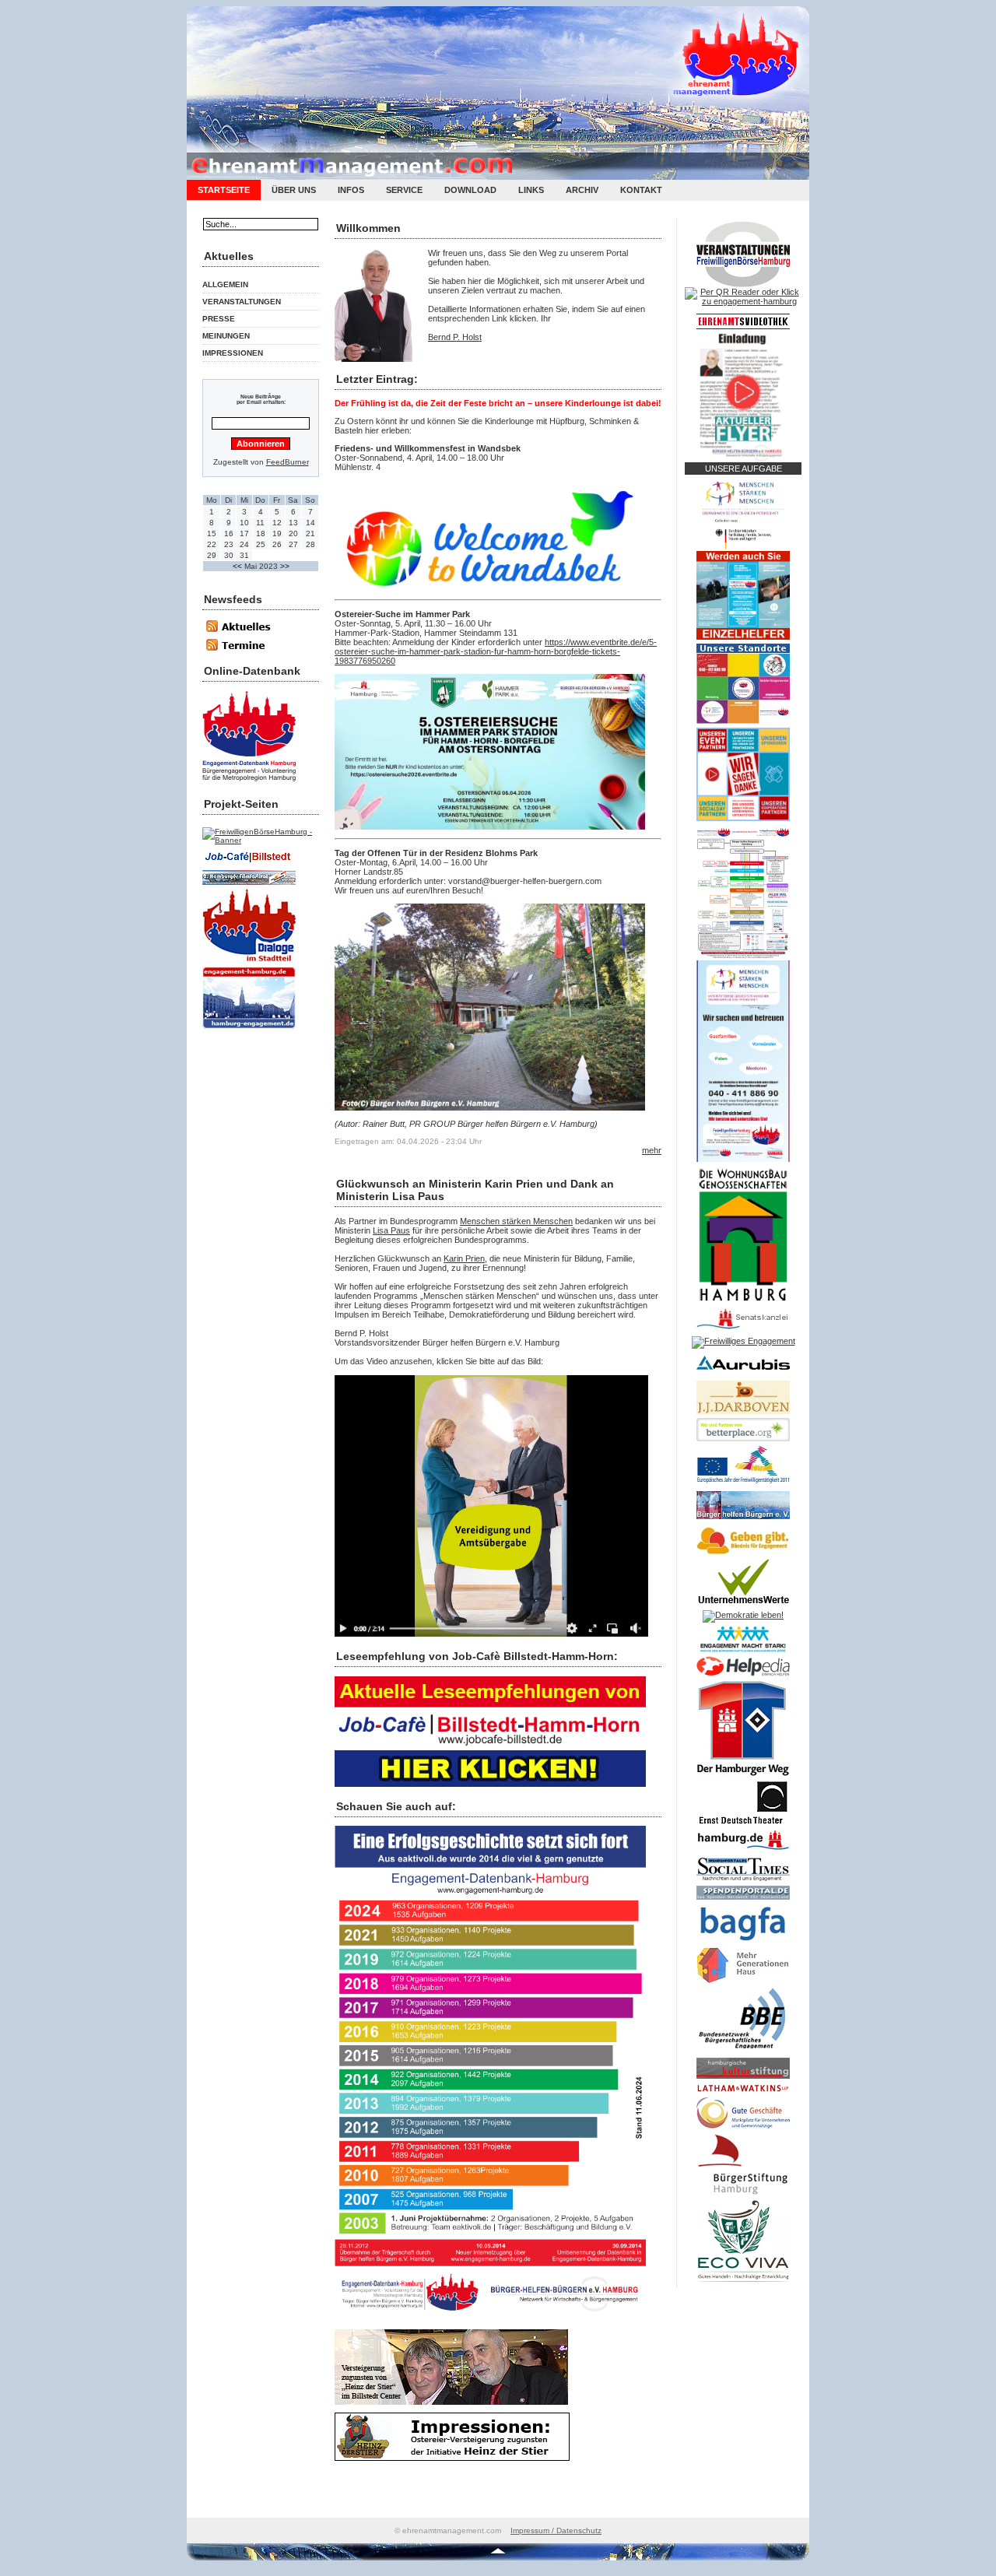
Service (404, 190)
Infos (351, 190)
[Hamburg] (743, 1852)
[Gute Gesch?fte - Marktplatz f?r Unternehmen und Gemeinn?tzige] (743, 2129)
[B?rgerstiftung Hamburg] (743, 2196)
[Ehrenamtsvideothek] (743, 326)
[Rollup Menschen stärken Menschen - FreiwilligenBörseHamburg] (743, 1159)
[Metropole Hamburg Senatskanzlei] (743, 1329)
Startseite (224, 190)
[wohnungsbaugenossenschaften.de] (743, 1300)
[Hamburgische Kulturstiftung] (743, 2079)
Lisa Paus (391, 1230)
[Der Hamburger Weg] (743, 1778)
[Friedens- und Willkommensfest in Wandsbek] (490, 588)
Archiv (582, 190)
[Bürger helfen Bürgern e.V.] (743, 1520)
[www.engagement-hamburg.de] (249, 1030)
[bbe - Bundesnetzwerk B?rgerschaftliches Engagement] (743, 2055)
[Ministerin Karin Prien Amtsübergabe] (491, 1634)
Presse (219, 319)
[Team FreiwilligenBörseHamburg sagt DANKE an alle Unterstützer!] (743, 818)
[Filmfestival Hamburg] (249, 886)
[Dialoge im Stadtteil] (249, 964)
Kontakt (641, 190)
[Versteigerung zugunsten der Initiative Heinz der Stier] (451, 2402)
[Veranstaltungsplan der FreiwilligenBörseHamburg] (743, 284)
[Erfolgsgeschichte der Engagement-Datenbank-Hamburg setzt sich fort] (490, 2318)
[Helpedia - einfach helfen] (743, 1677)
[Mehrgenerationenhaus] (743, 1984)
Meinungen (226, 336)
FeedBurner (288, 462)
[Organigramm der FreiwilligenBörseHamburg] (743, 957)
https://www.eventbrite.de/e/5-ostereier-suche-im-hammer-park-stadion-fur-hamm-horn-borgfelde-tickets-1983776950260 (496, 651)
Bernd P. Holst (455, 337)
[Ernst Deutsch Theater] (743, 1826)
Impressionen (233, 353)
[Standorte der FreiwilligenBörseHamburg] (743, 721)
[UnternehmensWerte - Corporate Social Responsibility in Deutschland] (743, 1607)
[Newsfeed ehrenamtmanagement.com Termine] (245, 649)
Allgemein (225, 284)
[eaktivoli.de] (249, 783)
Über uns (294, 190)
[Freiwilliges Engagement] (743, 1341)
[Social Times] (743, 1883)
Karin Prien (464, 1258)
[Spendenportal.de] (743, 1900)
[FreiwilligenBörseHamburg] (261, 840)
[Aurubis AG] (743, 1374)
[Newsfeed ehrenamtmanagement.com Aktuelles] (245, 635)
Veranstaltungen (242, 302)
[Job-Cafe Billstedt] (249, 867)
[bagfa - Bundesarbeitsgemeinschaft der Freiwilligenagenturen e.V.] (743, 1944)
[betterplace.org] (743, 1438)
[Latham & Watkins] (743, 2094)
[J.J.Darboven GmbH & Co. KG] (743, 1415)
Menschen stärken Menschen (516, 1221)
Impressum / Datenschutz (556, 2530)
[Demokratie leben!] (743, 1615)
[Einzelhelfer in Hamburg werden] (743, 637)
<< (238, 566)
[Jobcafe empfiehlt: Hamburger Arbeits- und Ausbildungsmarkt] (490, 1784)
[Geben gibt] (743, 1555)
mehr (652, 1150)
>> (285, 566)
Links (531, 190)
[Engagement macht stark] (743, 1653)
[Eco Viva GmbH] (743, 2284)
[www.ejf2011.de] (743, 1484)
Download (470, 190)
